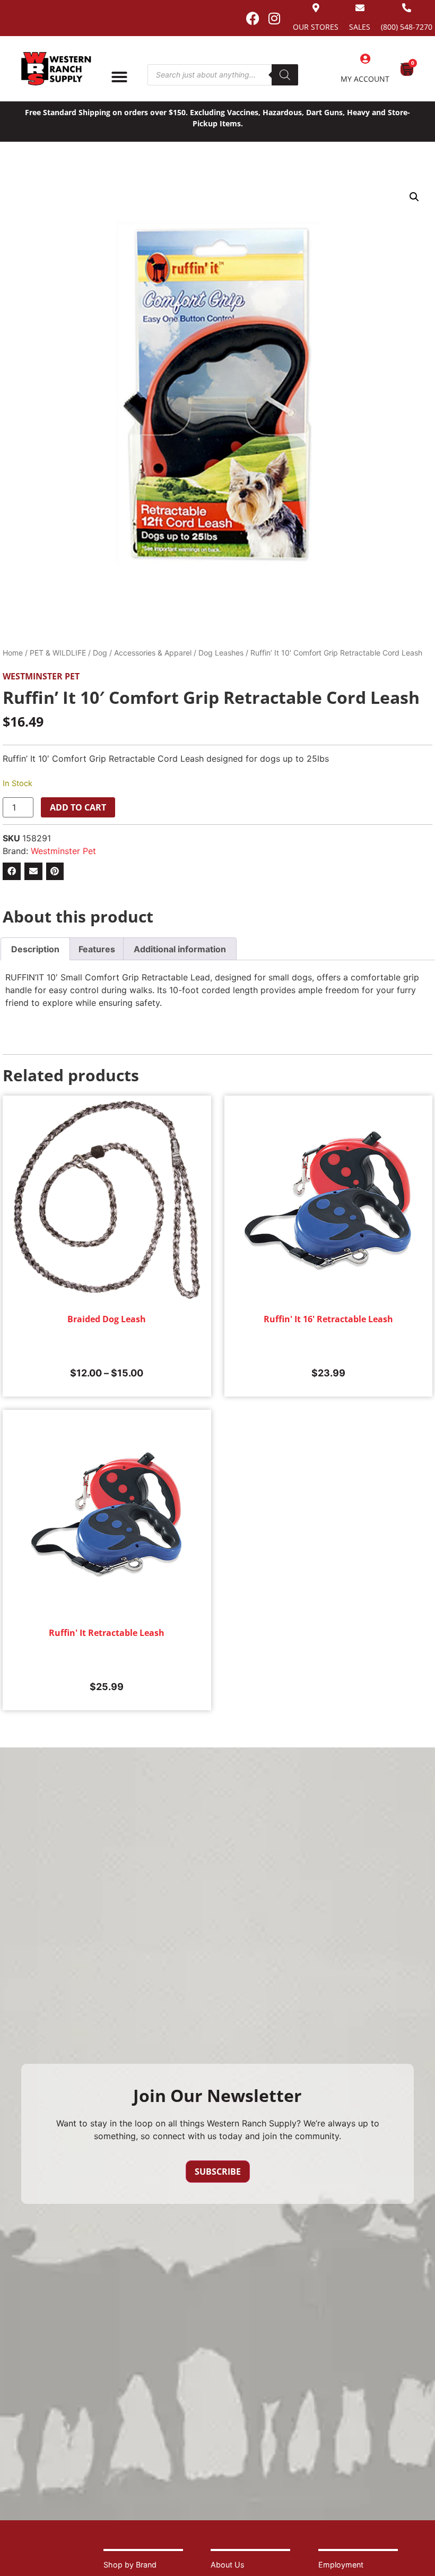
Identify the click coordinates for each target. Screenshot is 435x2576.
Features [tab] (97, 949)
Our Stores (316, 27)
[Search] (285, 75)
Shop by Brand (130, 2565)
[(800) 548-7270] (407, 8)
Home (13, 653)
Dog (100, 653)
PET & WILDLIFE (58, 653)
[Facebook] (253, 18)
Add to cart (78, 807)
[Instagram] (274, 18)
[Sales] (360, 8)
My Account (365, 79)
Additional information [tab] (180, 949)
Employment (341, 2565)
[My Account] (365, 59)
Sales (360, 27)
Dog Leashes (221, 653)
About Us (228, 2565)
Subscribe (218, 2172)
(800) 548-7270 (407, 27)
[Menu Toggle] (119, 77)
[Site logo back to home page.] (56, 69)
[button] (414, 197)
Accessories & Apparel (153, 653)
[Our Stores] (316, 8)
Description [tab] (35, 949)
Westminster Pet (41, 676)
